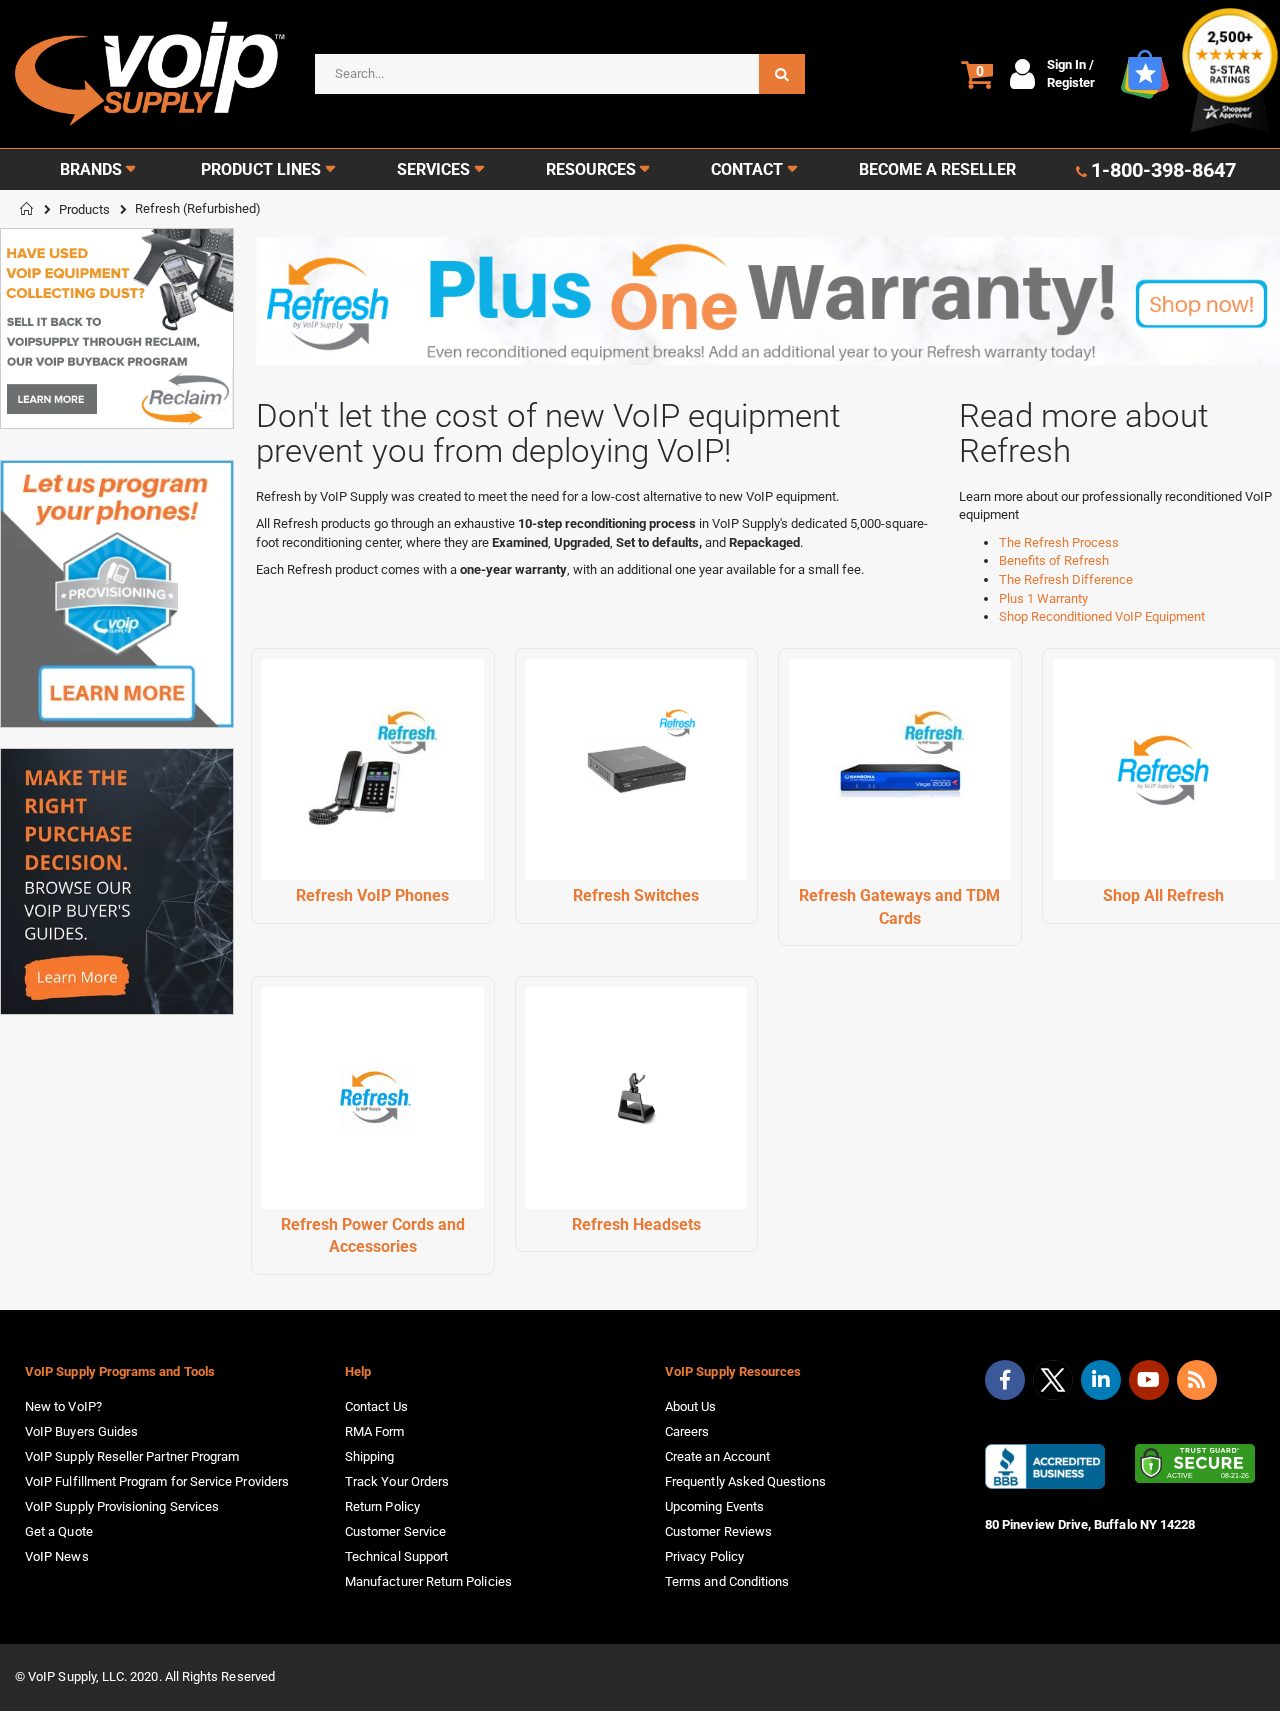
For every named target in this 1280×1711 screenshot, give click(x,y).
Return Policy (382, 1506)
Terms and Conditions (727, 1581)
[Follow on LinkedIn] (1101, 1380)
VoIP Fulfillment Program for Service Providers (157, 1481)
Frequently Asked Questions (745, 1481)
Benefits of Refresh (1054, 560)
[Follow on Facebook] (1005, 1380)
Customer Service (395, 1531)
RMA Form (375, 1431)
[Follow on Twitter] (1053, 1384)
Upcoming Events (714, 1506)
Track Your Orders (397, 1481)
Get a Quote (59, 1531)
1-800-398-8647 (1163, 170)
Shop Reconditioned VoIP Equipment (1102, 616)
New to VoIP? (63, 1406)
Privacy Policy (704, 1556)
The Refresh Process (1059, 542)
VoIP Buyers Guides (81, 1431)
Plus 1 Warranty (1043, 598)
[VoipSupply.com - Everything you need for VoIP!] (150, 73)
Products (84, 209)
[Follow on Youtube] (1149, 1380)
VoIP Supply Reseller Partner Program (132, 1456)
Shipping (370, 1456)
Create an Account (717, 1456)
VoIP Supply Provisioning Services (122, 1506)
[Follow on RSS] (1197, 1380)
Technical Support (396, 1556)
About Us (691, 1406)
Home (27, 209)
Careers (687, 1431)
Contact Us (376, 1406)
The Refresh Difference (1066, 579)
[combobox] (560, 74)
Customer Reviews (718, 1531)
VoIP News (57, 1556)
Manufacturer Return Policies (428, 1581)
